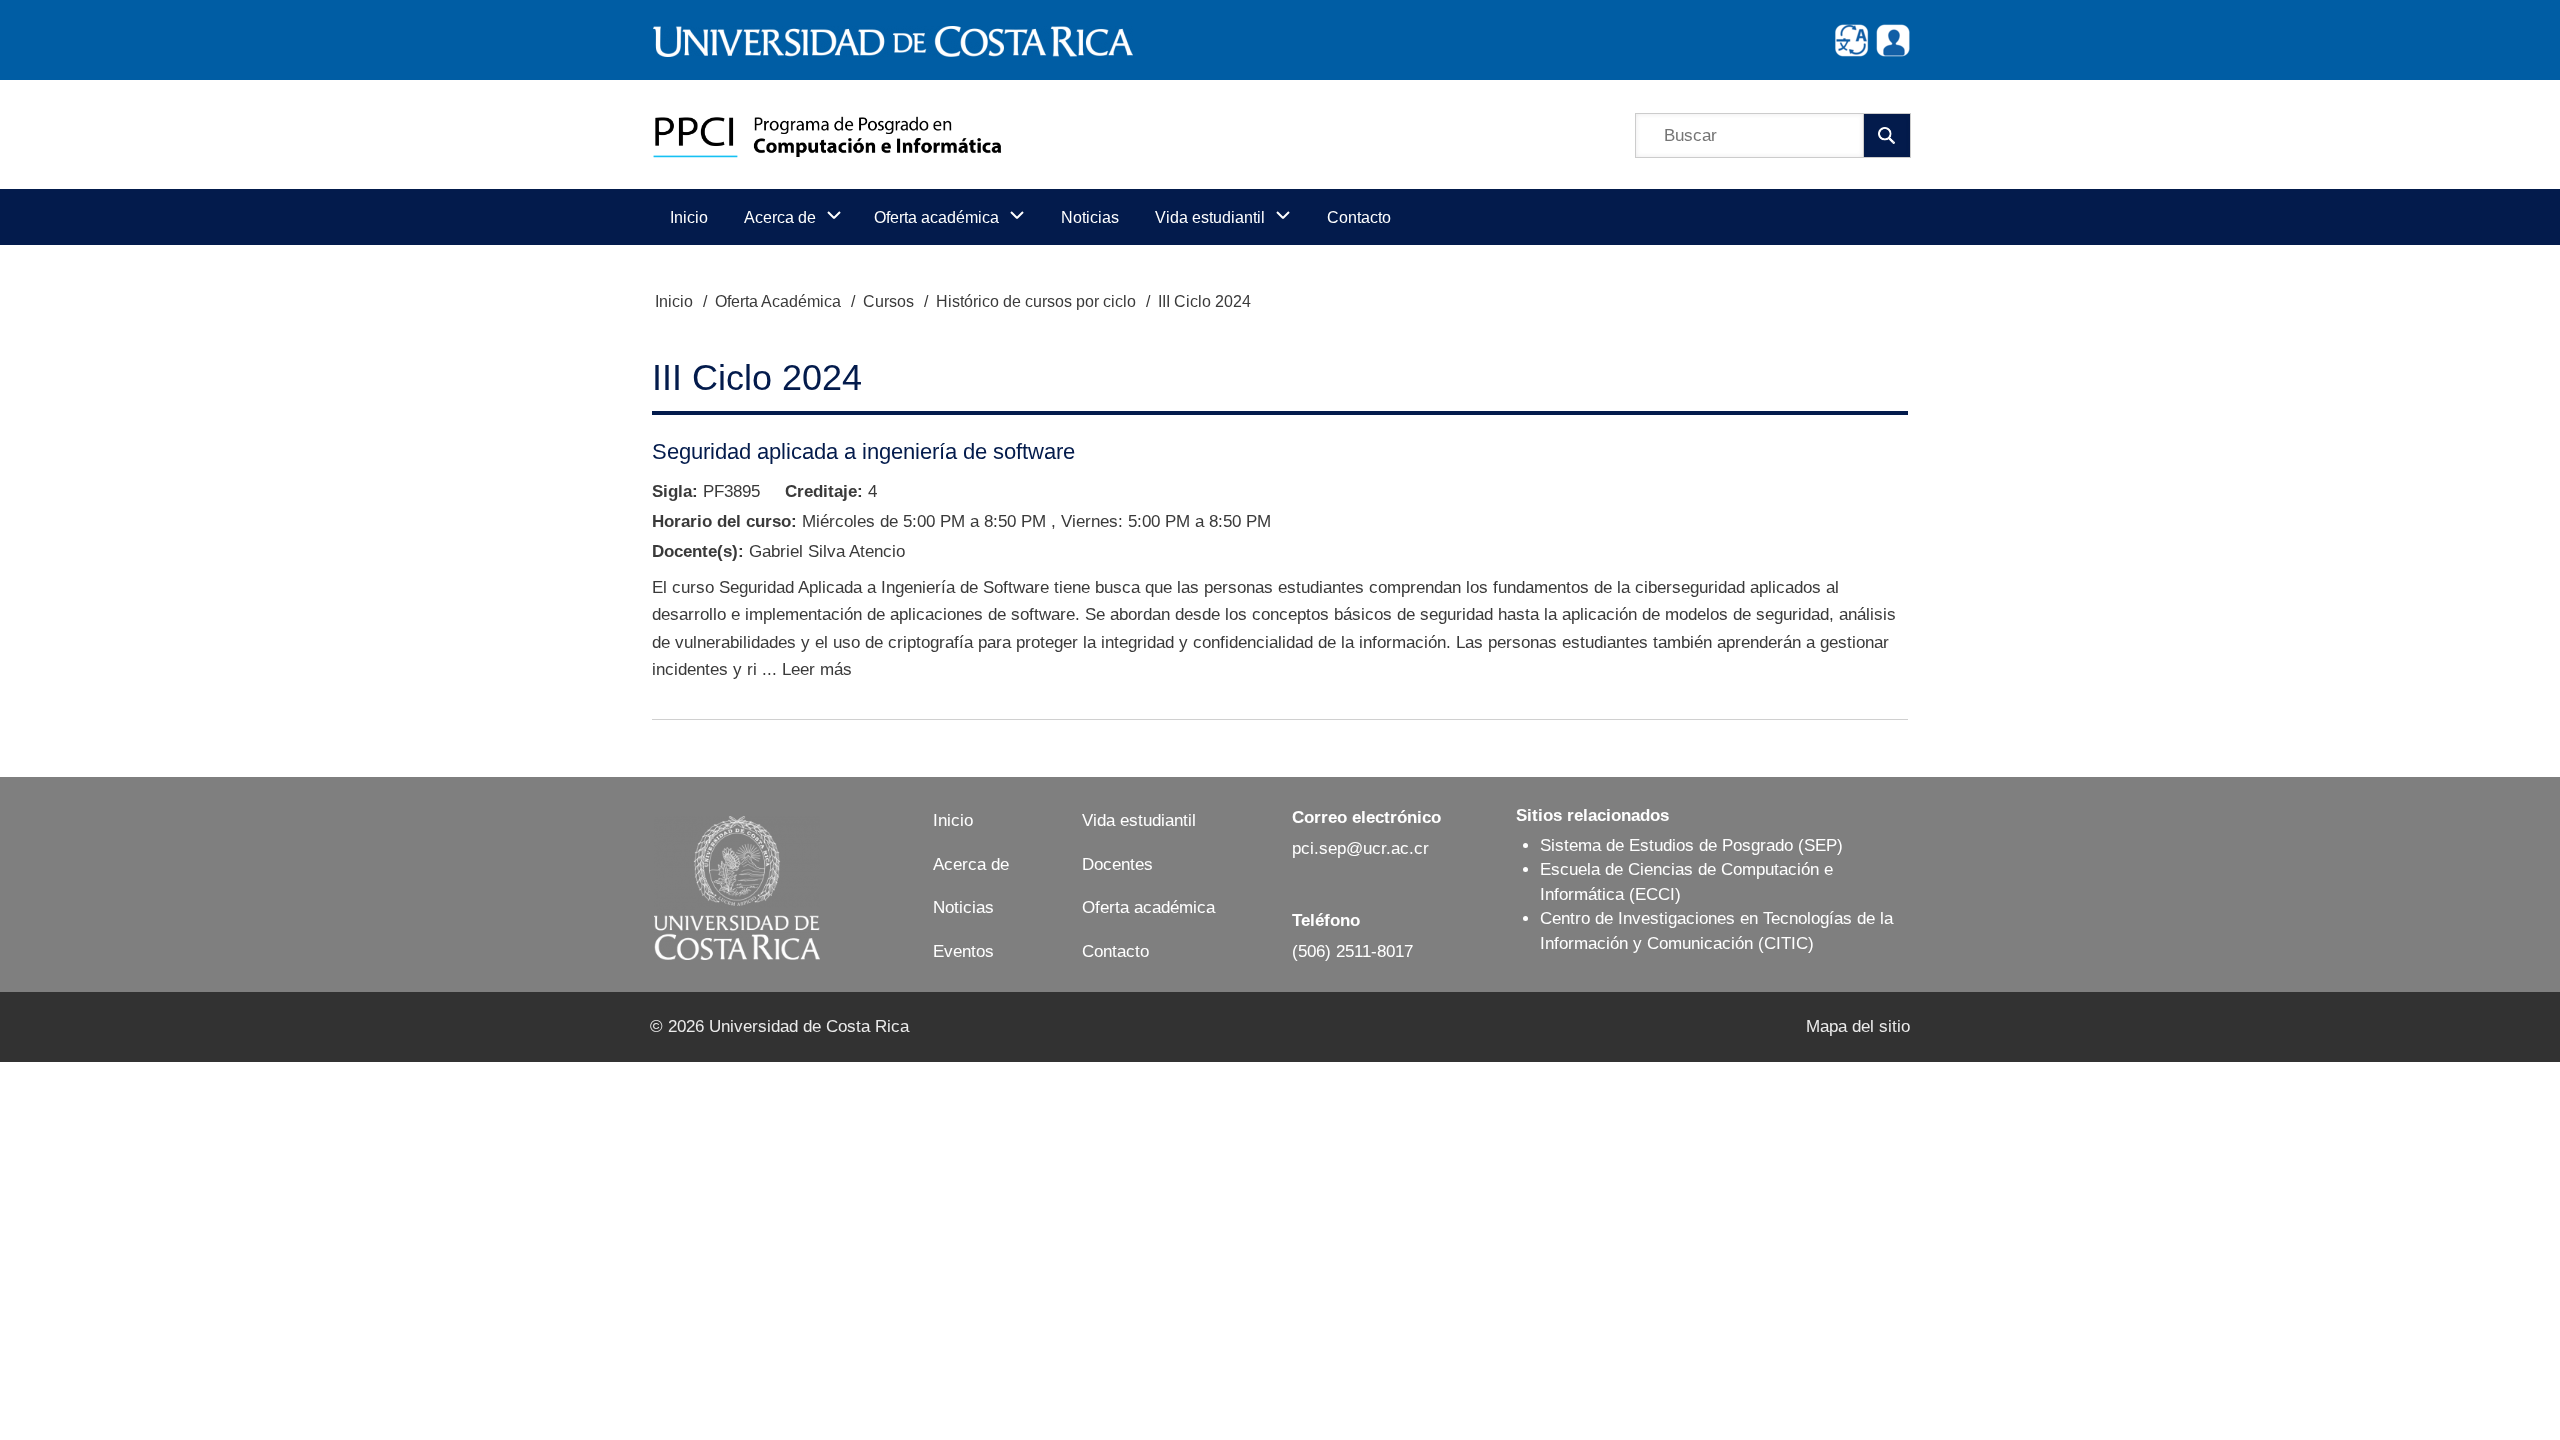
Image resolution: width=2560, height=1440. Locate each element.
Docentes (1117, 864)
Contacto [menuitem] (1359, 217)
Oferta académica (1148, 907)
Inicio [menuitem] (689, 217)
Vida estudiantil (1139, 820)
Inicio (674, 301)
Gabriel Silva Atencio (827, 551)
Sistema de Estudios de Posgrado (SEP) (1691, 845)
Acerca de (971, 864)
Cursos (888, 301)
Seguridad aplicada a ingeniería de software (863, 451)
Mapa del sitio (1858, 1026)
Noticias (963, 907)
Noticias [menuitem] (1090, 217)
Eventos (963, 951)
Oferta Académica (778, 301)
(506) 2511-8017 (1352, 951)
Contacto (1115, 951)
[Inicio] (827, 134)
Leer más (817, 669)
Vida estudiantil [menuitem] (1210, 217)
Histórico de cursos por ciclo (1036, 301)
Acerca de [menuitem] (780, 217)
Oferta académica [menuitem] (936, 217)
